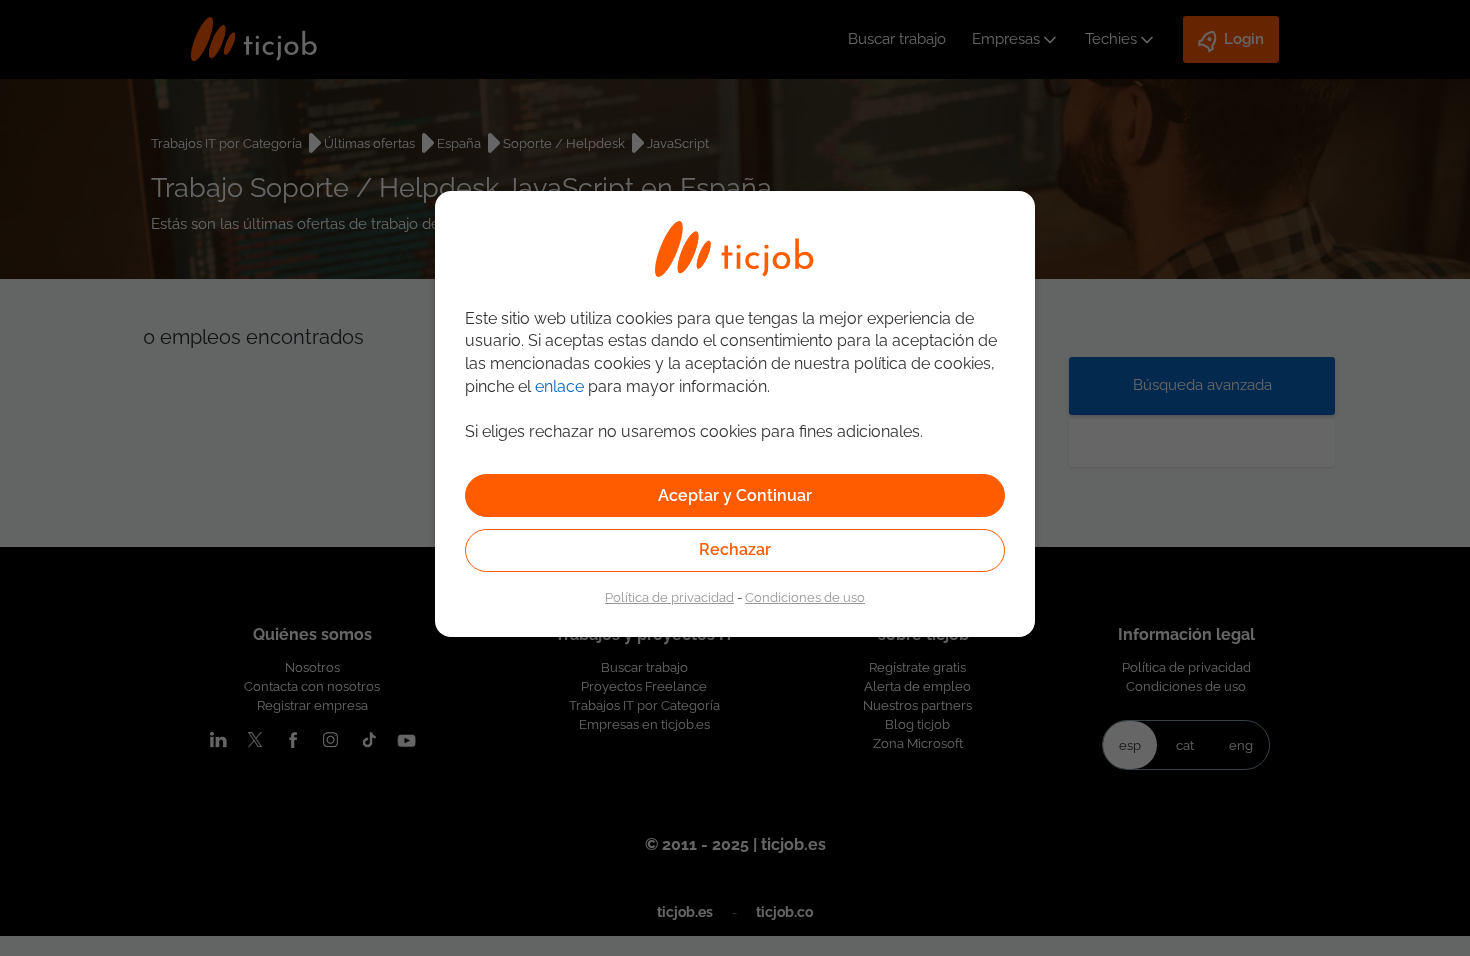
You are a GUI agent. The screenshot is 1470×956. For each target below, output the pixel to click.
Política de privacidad (669, 597)
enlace (559, 386)
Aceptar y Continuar (735, 495)
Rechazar (735, 549)
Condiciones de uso (805, 597)
